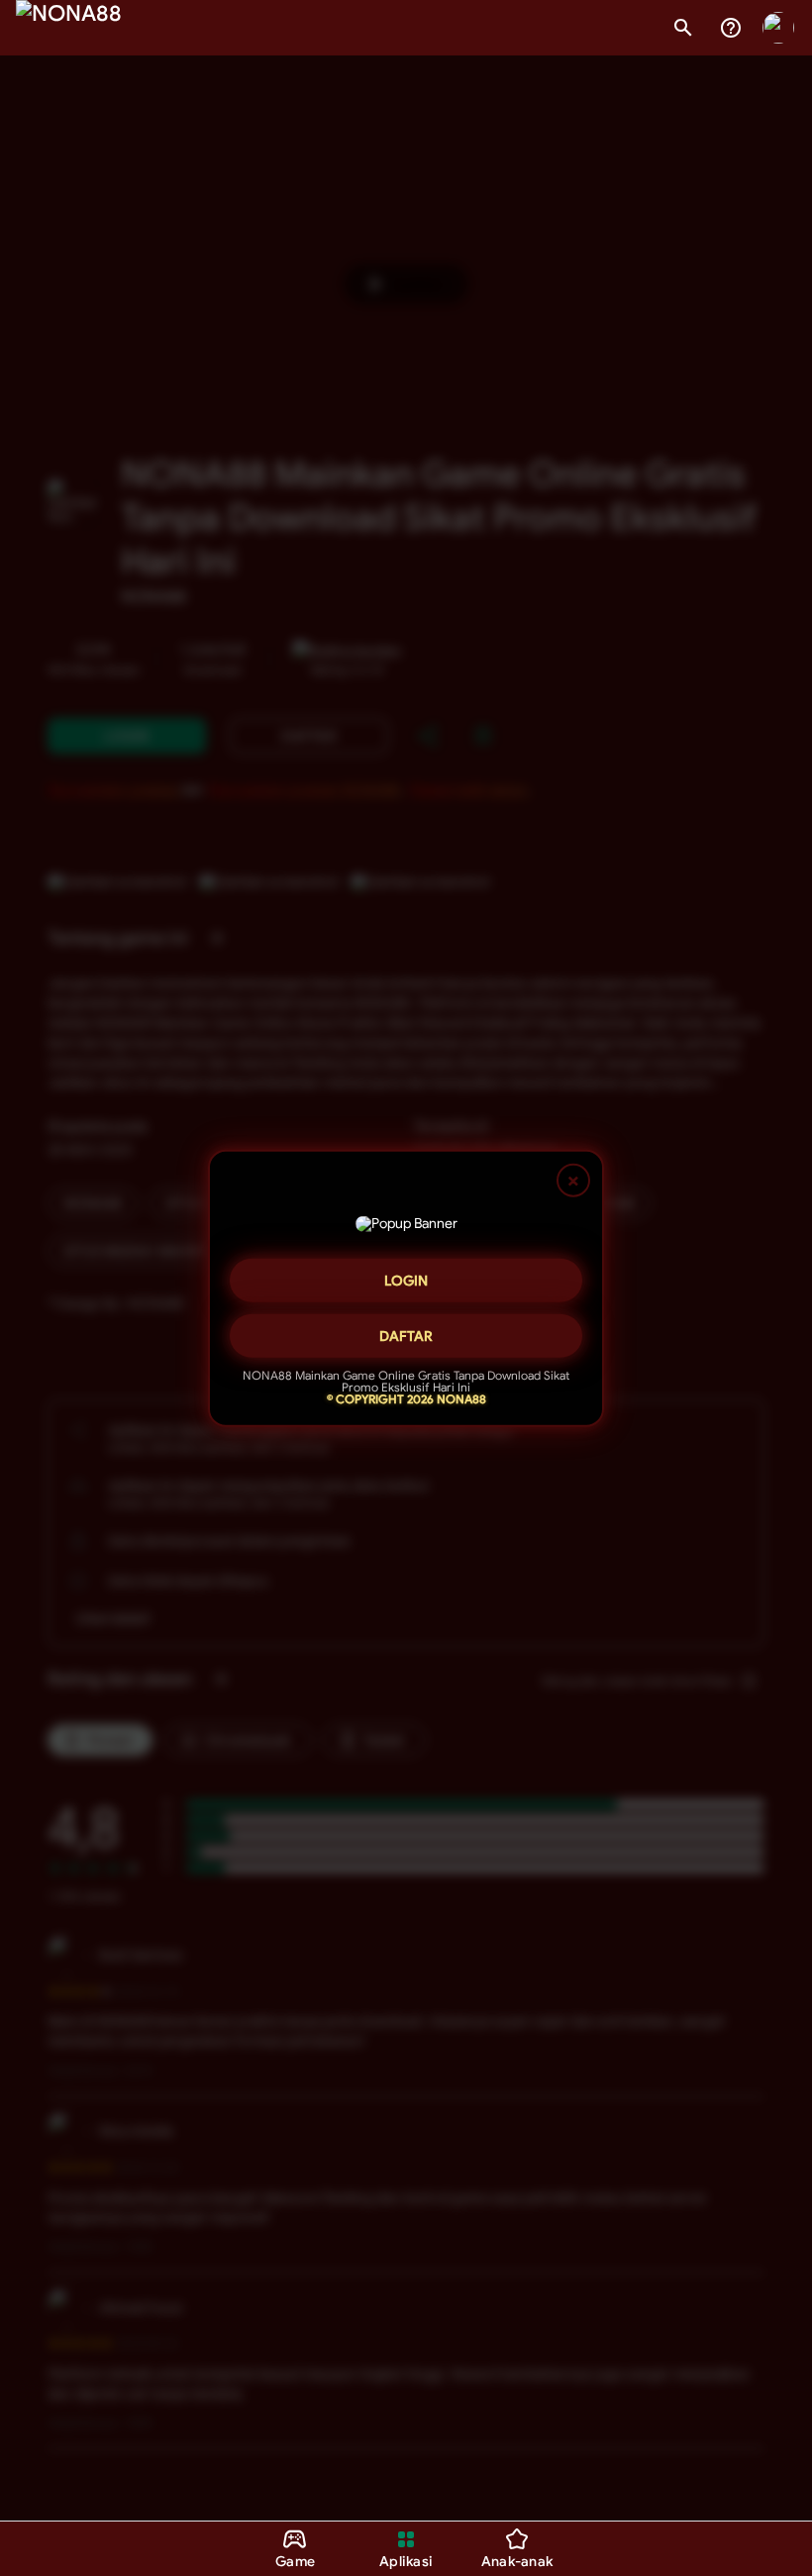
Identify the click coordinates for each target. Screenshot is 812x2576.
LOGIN (406, 1273)
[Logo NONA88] (69, 28)
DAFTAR (406, 1328)
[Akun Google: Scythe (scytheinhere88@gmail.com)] (778, 28)
